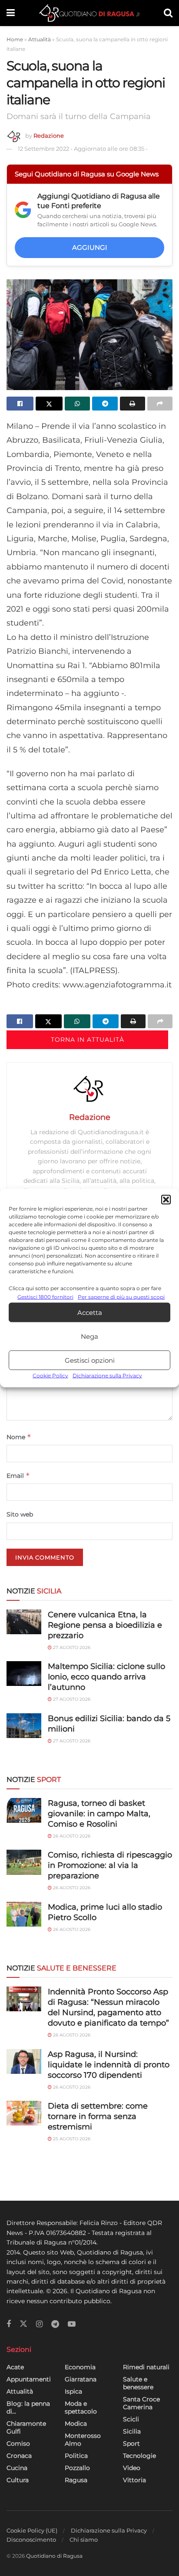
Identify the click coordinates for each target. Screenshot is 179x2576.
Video (132, 2468)
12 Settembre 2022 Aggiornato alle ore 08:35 (83, 149)
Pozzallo (77, 2468)
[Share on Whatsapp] (77, 404)
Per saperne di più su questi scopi (121, 1297)
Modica (76, 2424)
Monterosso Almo (83, 2440)
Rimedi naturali (146, 2367)
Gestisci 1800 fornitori (45, 1297)
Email (18, 1475)
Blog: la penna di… (28, 2407)
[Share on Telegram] (105, 404)
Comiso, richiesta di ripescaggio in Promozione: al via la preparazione (110, 1865)
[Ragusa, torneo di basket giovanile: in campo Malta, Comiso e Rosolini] (24, 1810)
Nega (89, 1336)
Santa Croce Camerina (141, 2403)
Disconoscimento (31, 2540)
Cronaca (19, 2456)
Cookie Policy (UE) (32, 2530)
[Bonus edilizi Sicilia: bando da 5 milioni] (24, 1726)
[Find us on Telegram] (55, 2324)
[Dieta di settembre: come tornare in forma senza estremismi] (24, 2113)
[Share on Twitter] (49, 404)
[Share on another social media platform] (160, 404)
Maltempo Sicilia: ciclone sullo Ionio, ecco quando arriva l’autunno (106, 1677)
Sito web (20, 1514)
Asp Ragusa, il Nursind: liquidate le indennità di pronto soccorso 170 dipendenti (109, 2065)
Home (15, 39)
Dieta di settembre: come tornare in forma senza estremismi (98, 2116)
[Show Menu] (11, 13)
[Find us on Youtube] (72, 2324)
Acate (15, 2367)
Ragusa (76, 2480)
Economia (80, 2367)
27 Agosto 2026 (71, 1647)
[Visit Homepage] (89, 13)
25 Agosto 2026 (71, 2139)
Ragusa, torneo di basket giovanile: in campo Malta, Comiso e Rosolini (99, 1814)
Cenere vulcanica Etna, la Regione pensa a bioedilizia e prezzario (105, 1625)
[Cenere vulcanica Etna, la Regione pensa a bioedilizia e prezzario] (24, 1622)
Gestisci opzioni (90, 1360)
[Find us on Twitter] (23, 2324)
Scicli (131, 2419)
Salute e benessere (138, 2383)
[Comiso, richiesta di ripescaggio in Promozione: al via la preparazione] (24, 1862)
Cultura (18, 2480)
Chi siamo (84, 2540)
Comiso (18, 2444)
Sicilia (132, 2431)
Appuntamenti (29, 2379)
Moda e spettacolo (81, 2407)
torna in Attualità (88, 1040)
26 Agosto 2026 (71, 1836)
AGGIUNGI (90, 247)
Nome (19, 1437)
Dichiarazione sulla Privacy (107, 1376)
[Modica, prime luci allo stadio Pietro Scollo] (24, 1914)
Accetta (90, 1313)
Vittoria (134, 2480)
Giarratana (81, 2379)
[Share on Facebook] (20, 404)
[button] (166, 1200)
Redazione (49, 136)
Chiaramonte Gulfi (26, 2427)
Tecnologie (139, 2456)
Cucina (17, 2468)
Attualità (40, 39)
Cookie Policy (50, 1376)
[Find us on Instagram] (39, 2324)
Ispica (73, 2391)
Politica (76, 2456)
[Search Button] (168, 13)
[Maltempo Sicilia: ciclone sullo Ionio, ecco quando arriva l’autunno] (24, 1674)
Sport (131, 2444)
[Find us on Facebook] (9, 2324)
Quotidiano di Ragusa (54, 2556)
